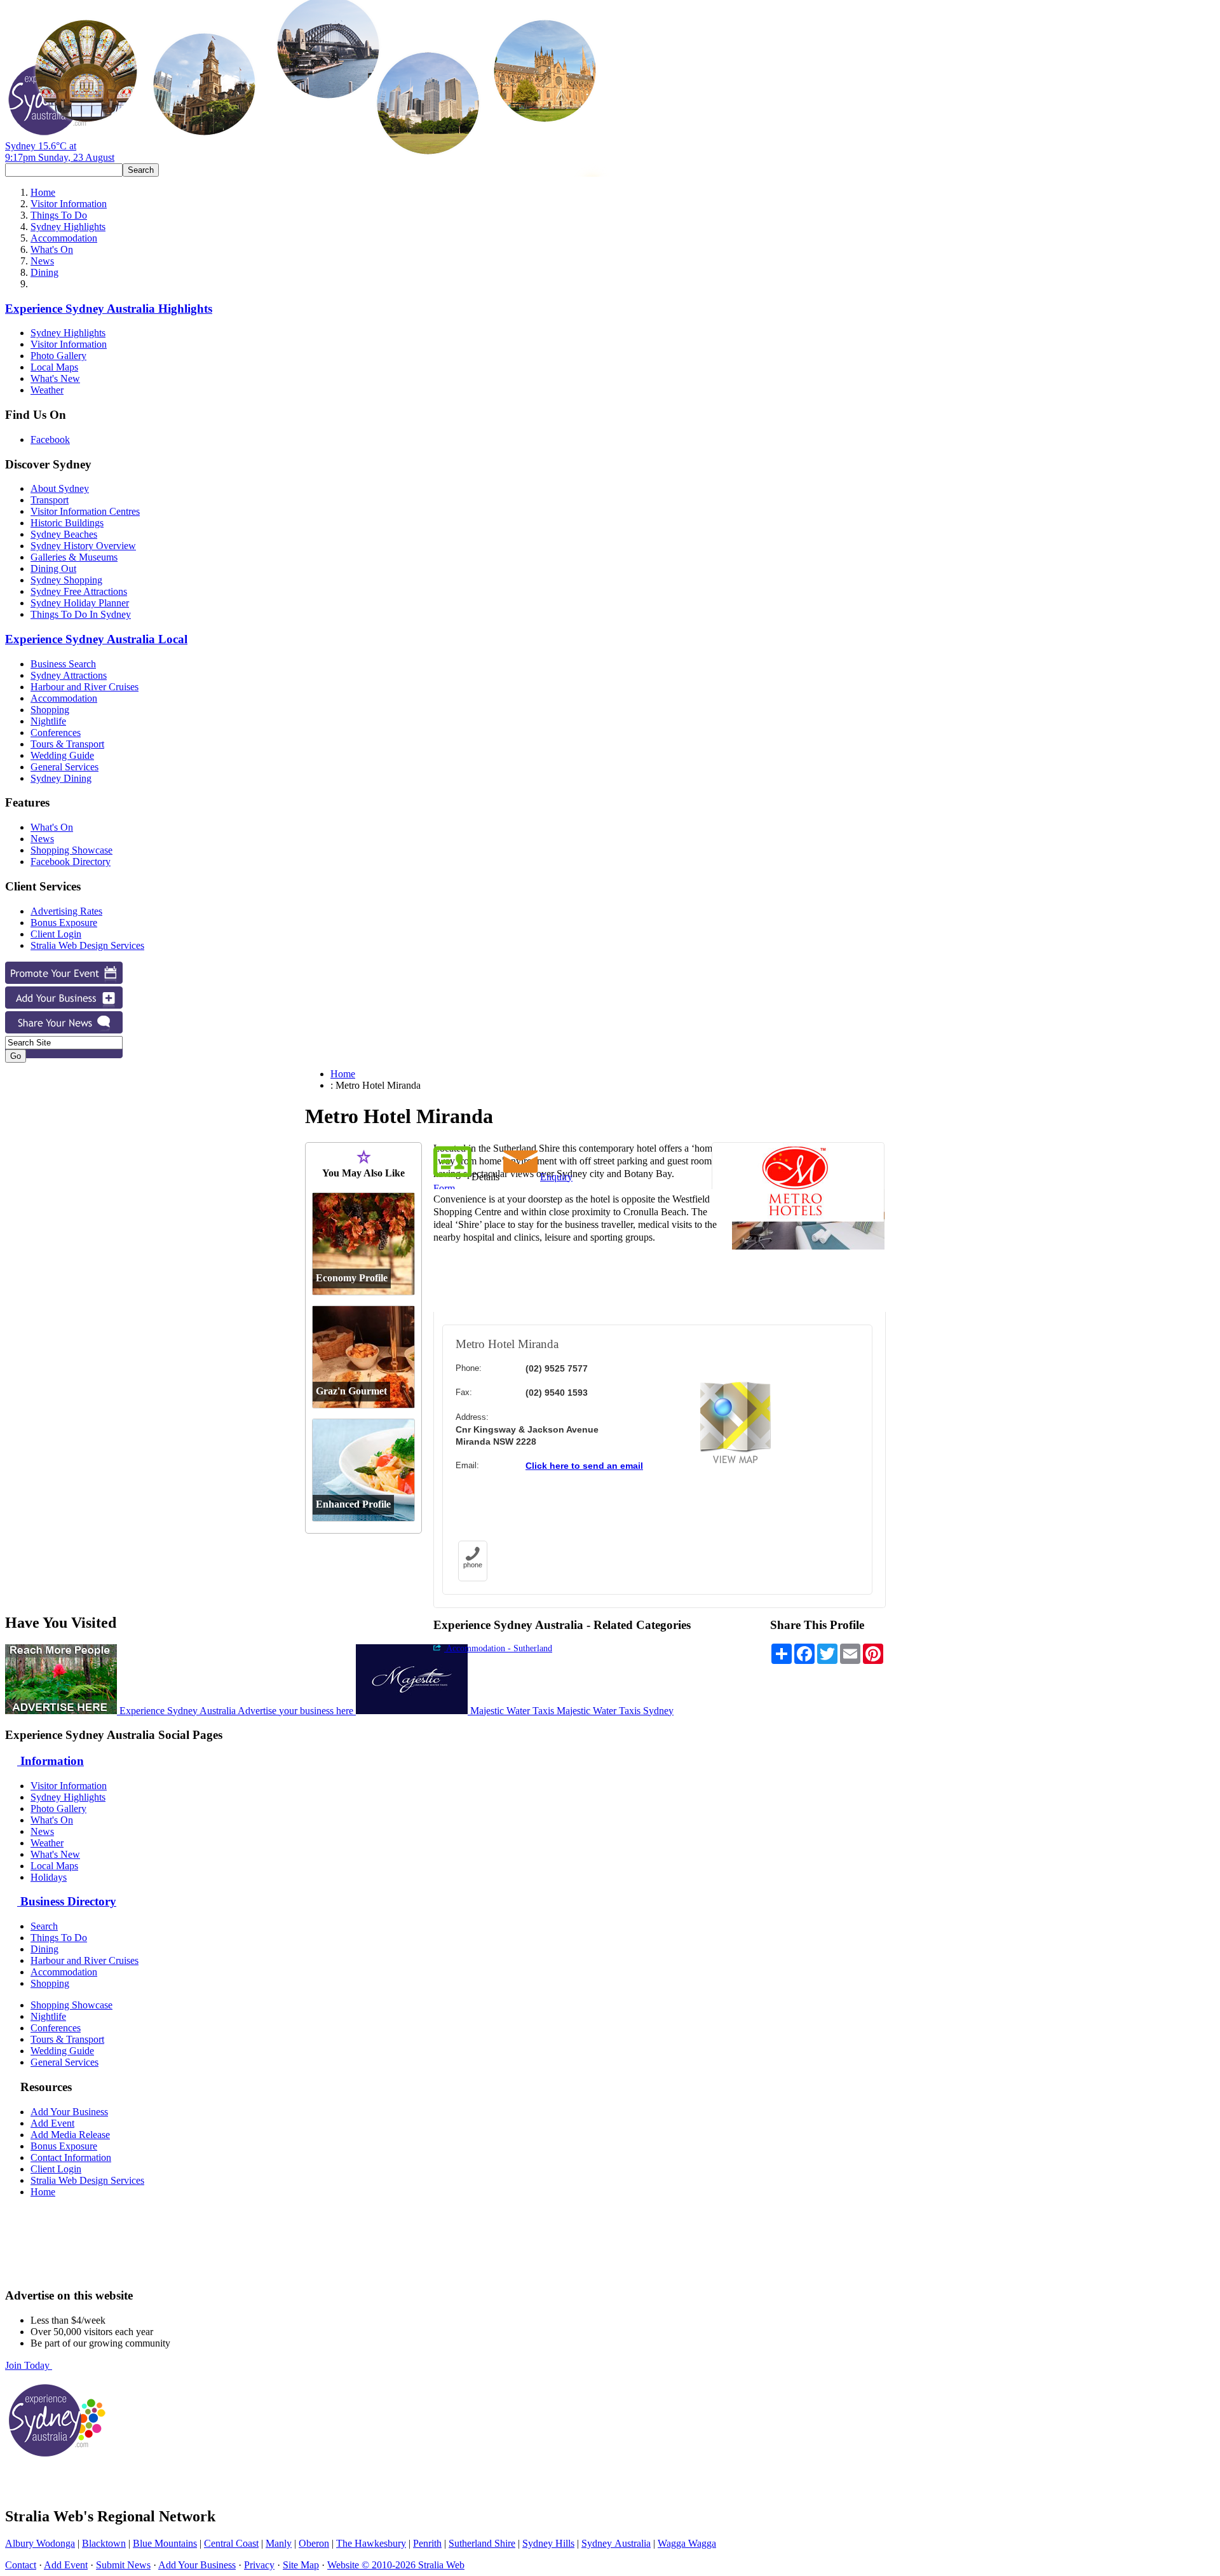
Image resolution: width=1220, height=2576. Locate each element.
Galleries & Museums (74, 557)
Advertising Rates (66, 911)
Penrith (427, 2543)
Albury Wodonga (40, 2543)
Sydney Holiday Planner (80, 603)
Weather (47, 390)
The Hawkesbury (371, 2543)
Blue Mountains (165, 2543)
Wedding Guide (62, 755)
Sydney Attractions (69, 675)
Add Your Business (69, 2112)
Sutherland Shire (482, 2543)
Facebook (50, 440)
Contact (21, 2565)
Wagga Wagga (687, 2543)
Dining (44, 272)
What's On (52, 249)
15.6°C (60, 152)
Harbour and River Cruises (85, 687)
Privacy (259, 2565)
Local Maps (54, 367)
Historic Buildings (67, 523)
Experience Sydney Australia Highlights (109, 309)
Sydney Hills (548, 2543)
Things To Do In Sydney (81, 614)
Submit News (123, 2565)
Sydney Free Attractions (79, 591)
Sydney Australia (616, 2543)
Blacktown (104, 2543)
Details (485, 1177)
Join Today (29, 2365)
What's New (55, 378)
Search (44, 1926)
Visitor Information (69, 204)
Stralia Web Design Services (87, 945)
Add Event (52, 2123)
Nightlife (48, 721)
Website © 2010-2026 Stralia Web (396, 2565)
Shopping (50, 710)
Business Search (63, 664)
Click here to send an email (584, 1466)
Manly (279, 2543)
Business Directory (67, 1901)
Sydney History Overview (83, 546)
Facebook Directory (71, 862)
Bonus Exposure (64, 923)
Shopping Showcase (71, 850)
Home (43, 192)
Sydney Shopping (66, 580)
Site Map (301, 2565)
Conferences (56, 733)
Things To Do (59, 215)
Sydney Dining (61, 778)
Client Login (56, 934)
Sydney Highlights (68, 227)
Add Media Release (70, 2135)
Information (51, 1761)
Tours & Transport (67, 744)
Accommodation (64, 238)
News (42, 261)
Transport (50, 500)
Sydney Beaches (64, 534)
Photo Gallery (58, 356)
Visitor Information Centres (85, 511)
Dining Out (53, 569)
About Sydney (60, 488)
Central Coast (231, 2543)
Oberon (314, 2543)
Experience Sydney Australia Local (96, 639)
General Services (64, 767)
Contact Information (71, 2157)
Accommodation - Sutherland (498, 1648)
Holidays (49, 1877)
